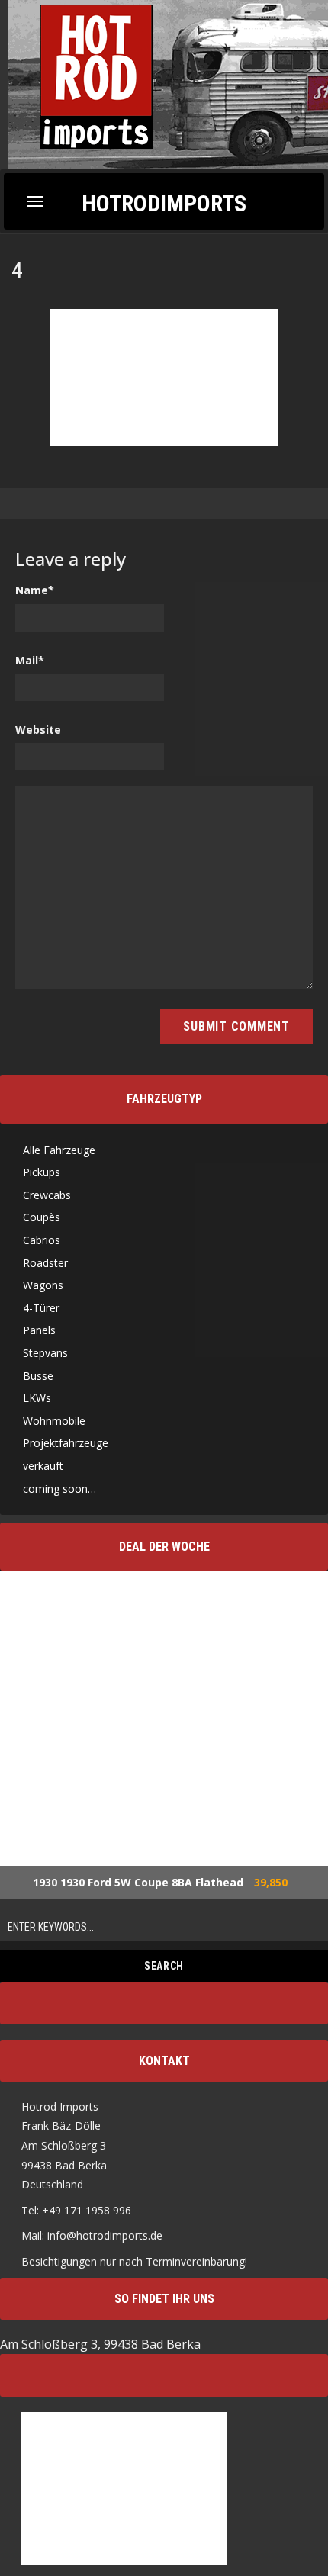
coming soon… (59, 1489)
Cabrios (42, 1240)
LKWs (37, 1398)
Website (38, 730)
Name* (35, 590)
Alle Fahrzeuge (59, 1150)
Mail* (30, 660)
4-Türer (41, 1308)
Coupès (42, 1217)
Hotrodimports (164, 203)
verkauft (43, 1466)
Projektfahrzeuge (66, 1443)
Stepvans (45, 1353)
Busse (38, 1376)
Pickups (42, 1172)
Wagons (43, 1285)
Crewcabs (47, 1195)
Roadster (45, 1263)
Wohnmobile (54, 1421)
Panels (39, 1330)
